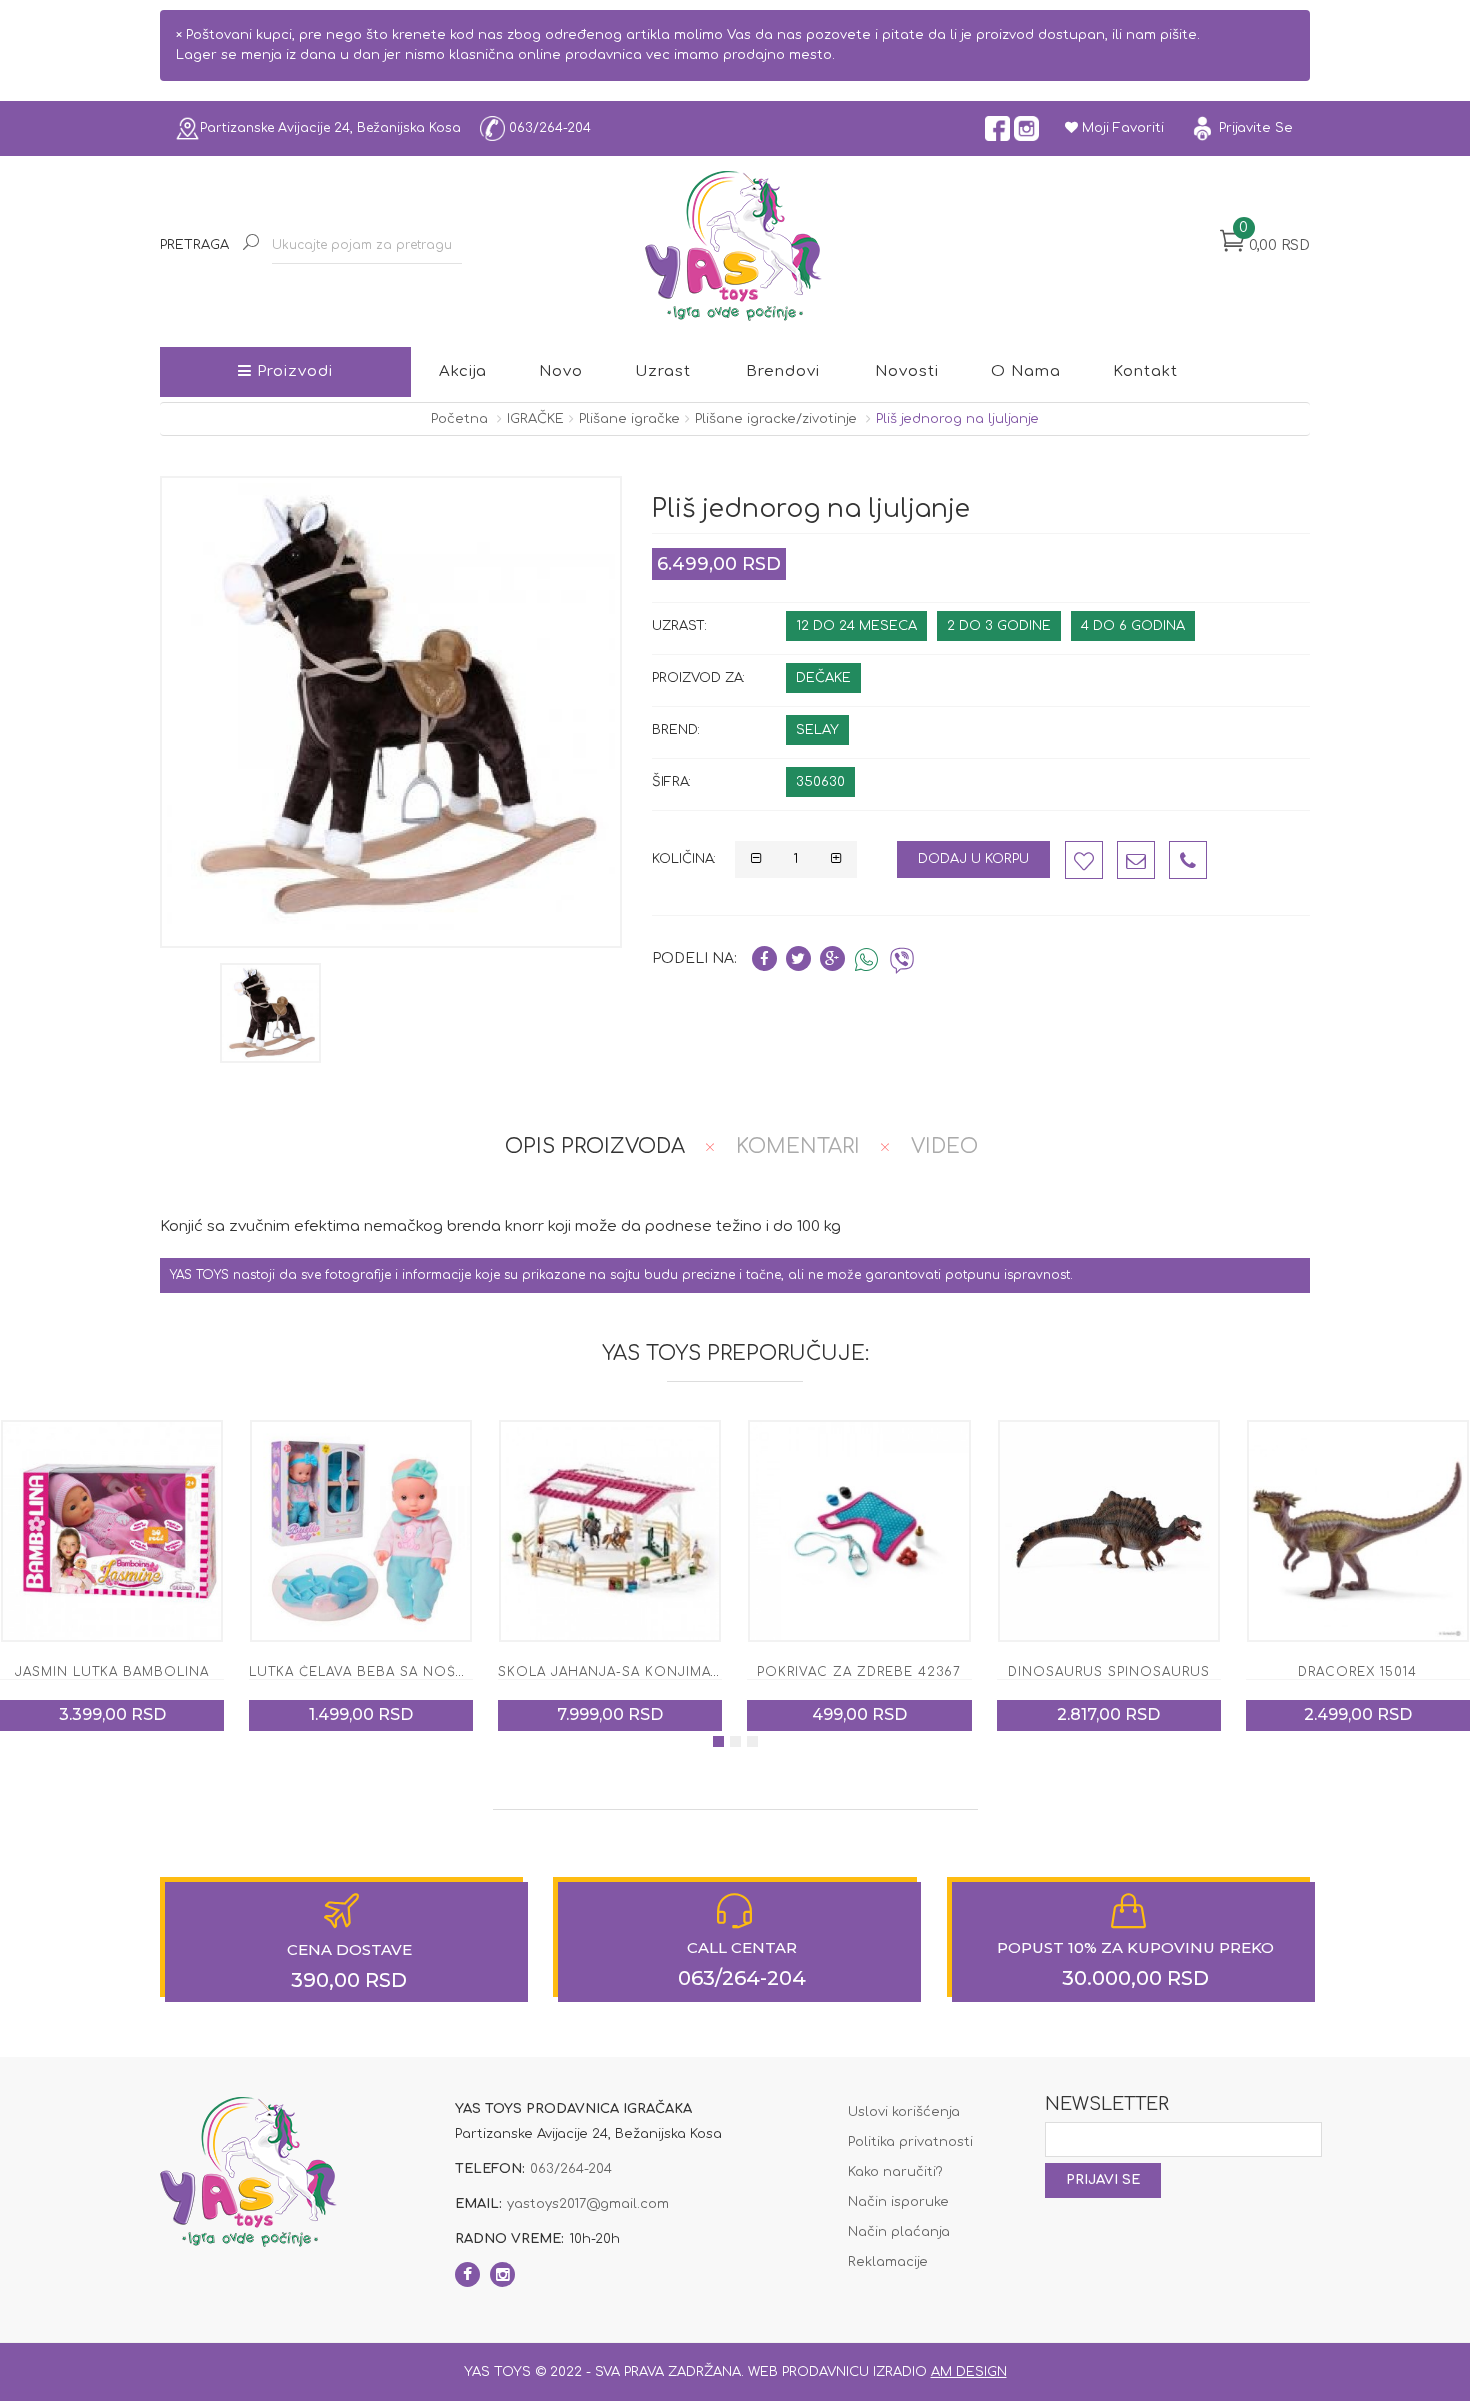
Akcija (463, 371)
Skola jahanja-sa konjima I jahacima (399, 1672)
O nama (1026, 371)
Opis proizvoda (595, 1146)
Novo (561, 371)
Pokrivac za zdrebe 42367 (610, 1672)
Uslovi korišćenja (904, 2112)
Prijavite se (1254, 128)
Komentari (798, 1146)
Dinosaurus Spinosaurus (859, 1672)
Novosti (907, 371)
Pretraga (194, 245)
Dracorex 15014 (1108, 1672)
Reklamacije (888, 2262)
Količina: (684, 859)
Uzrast (663, 371)
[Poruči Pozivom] (1188, 860)
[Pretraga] (250, 244)
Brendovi (783, 371)
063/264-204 (548, 128)
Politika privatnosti (910, 2142)
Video (944, 1146)
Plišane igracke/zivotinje (776, 419)
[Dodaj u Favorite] (1084, 860)
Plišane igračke (629, 419)
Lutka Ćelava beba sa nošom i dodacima (162, 1672)
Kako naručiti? (895, 2172)
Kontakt (1145, 371)
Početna (459, 419)
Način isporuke (898, 2202)
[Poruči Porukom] (1136, 860)
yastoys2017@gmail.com (588, 2204)
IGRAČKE (535, 419)
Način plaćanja (899, 2232)
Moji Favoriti (1121, 128)
